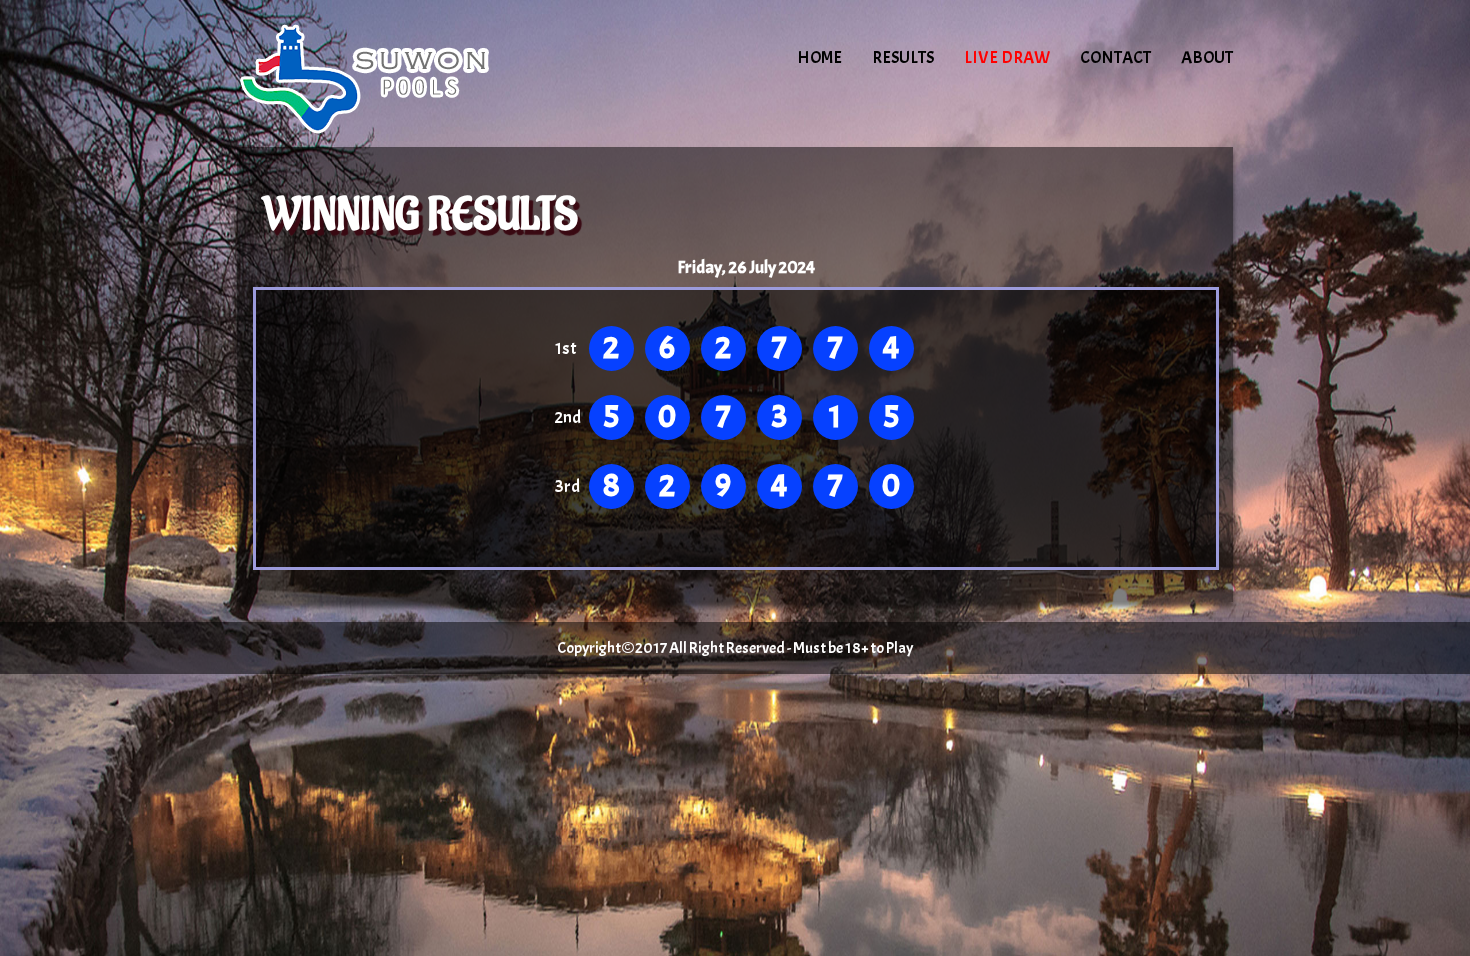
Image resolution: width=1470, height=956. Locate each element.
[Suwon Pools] (407, 75)
